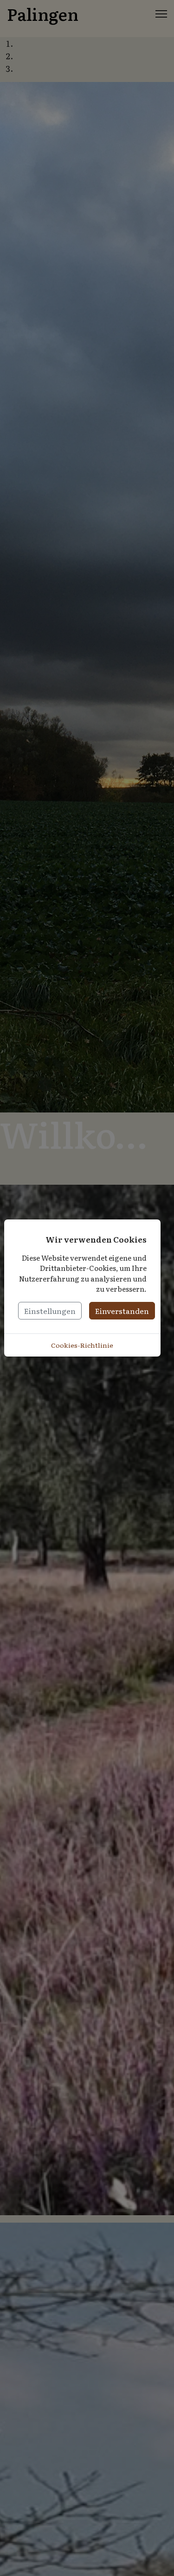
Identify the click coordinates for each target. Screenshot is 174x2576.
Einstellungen (50, 1311)
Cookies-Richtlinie (82, 1345)
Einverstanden (122, 1311)
